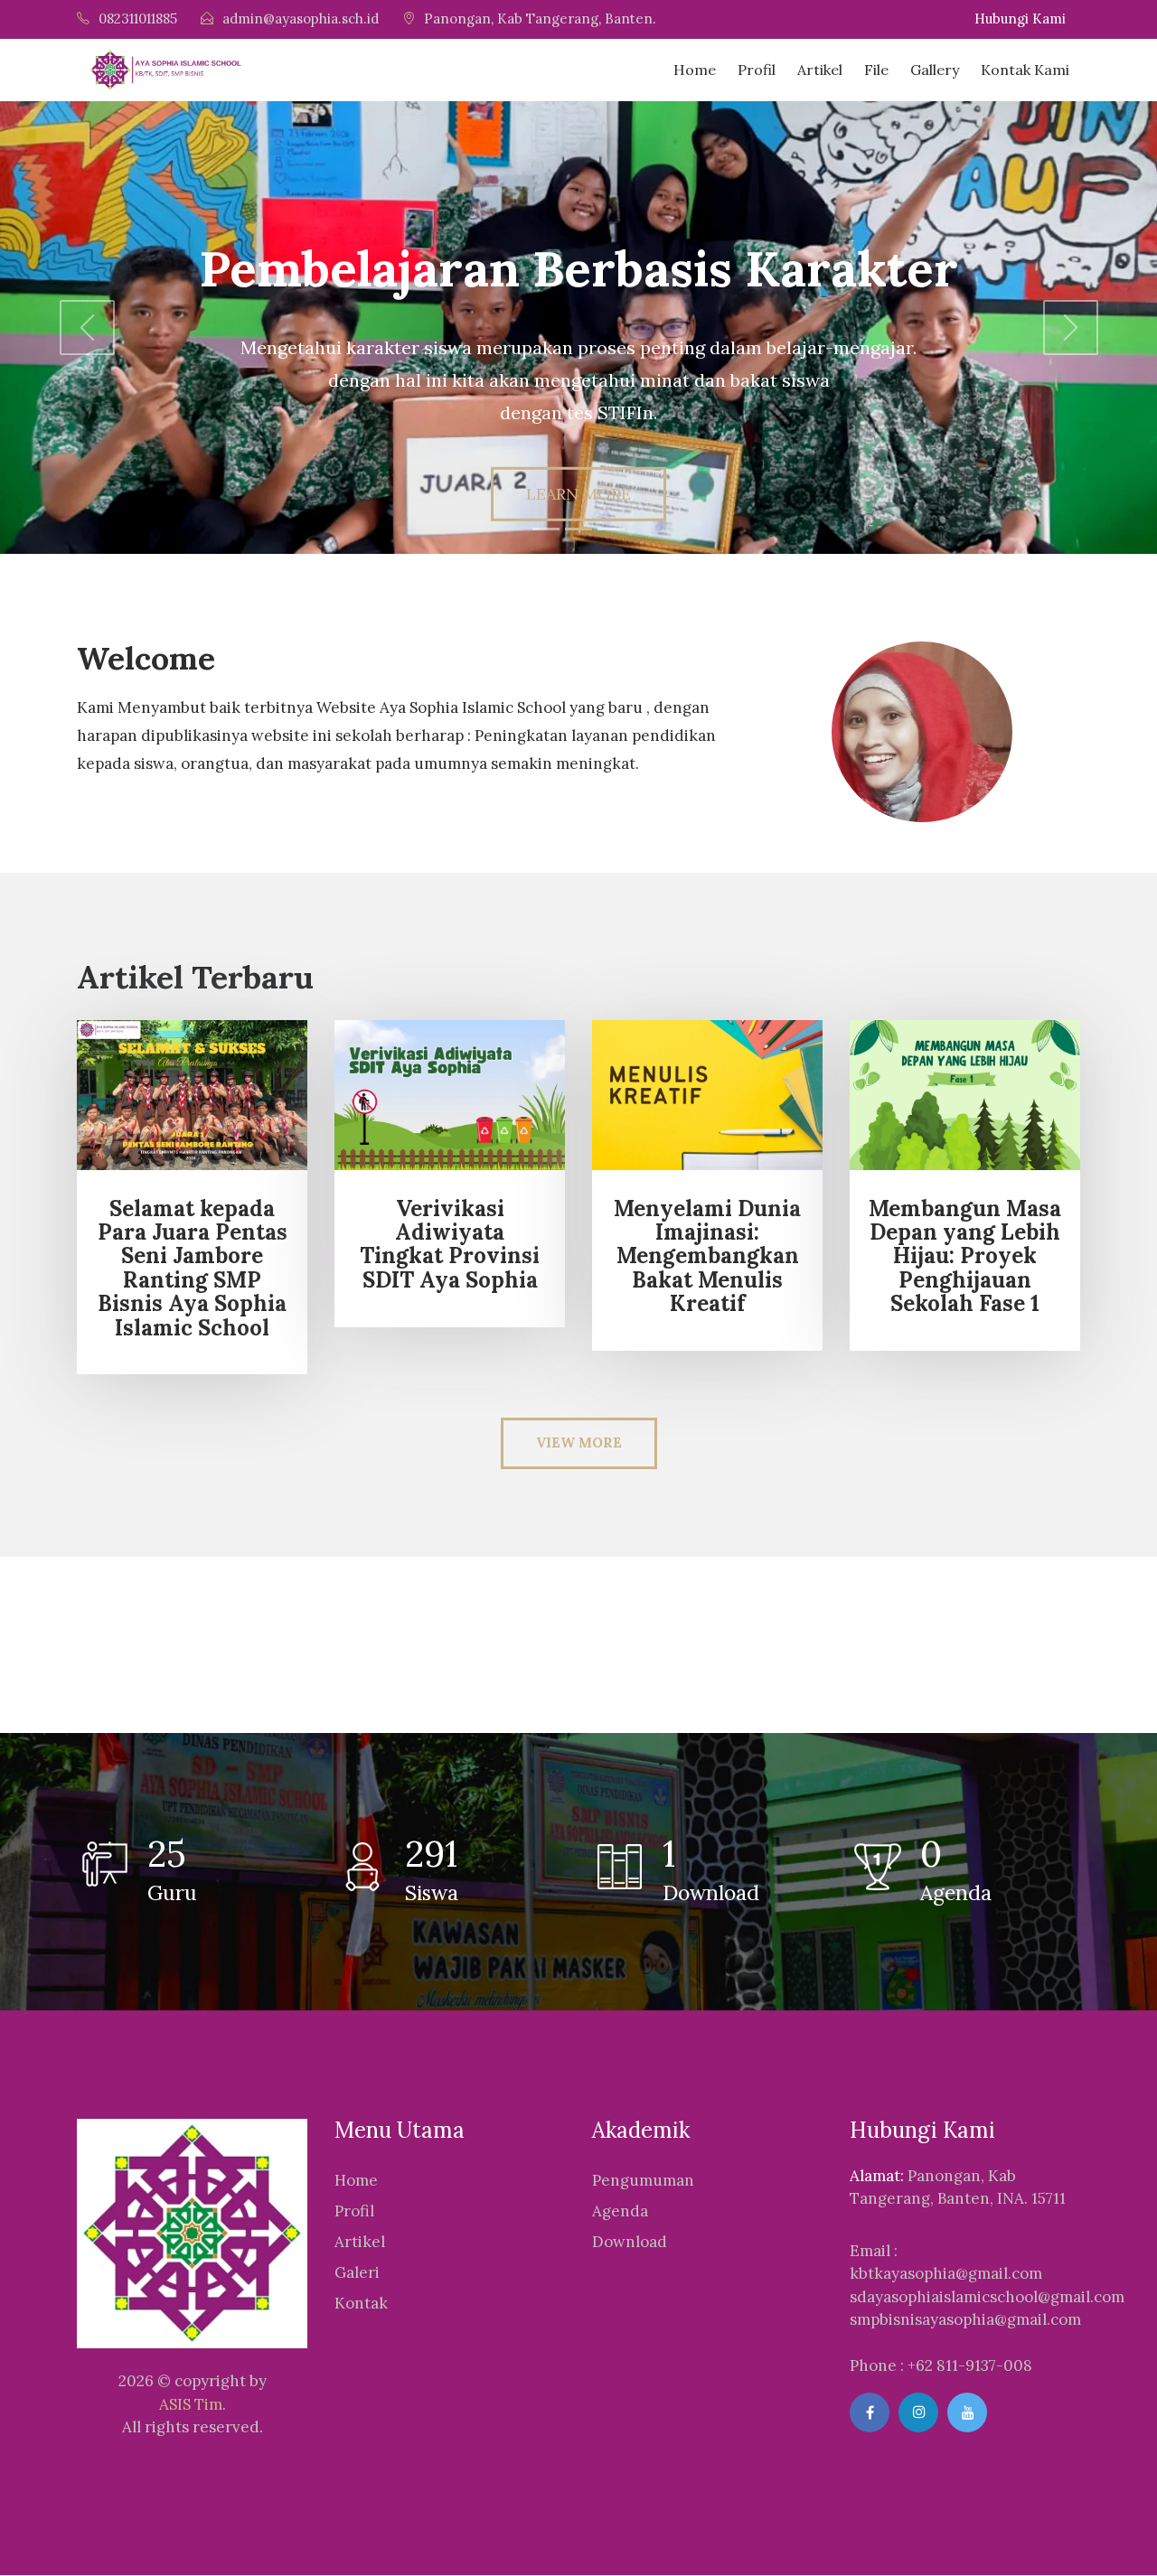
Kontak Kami (1025, 70)
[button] (87, 328)
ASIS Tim (191, 2404)
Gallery (935, 70)
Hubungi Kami (1020, 19)
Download (630, 2242)
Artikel (820, 70)
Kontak (361, 2303)
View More (579, 1443)
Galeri (357, 2272)
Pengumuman (643, 2180)
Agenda (620, 2211)
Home (695, 70)
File (876, 70)
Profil (757, 70)
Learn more (578, 494)
